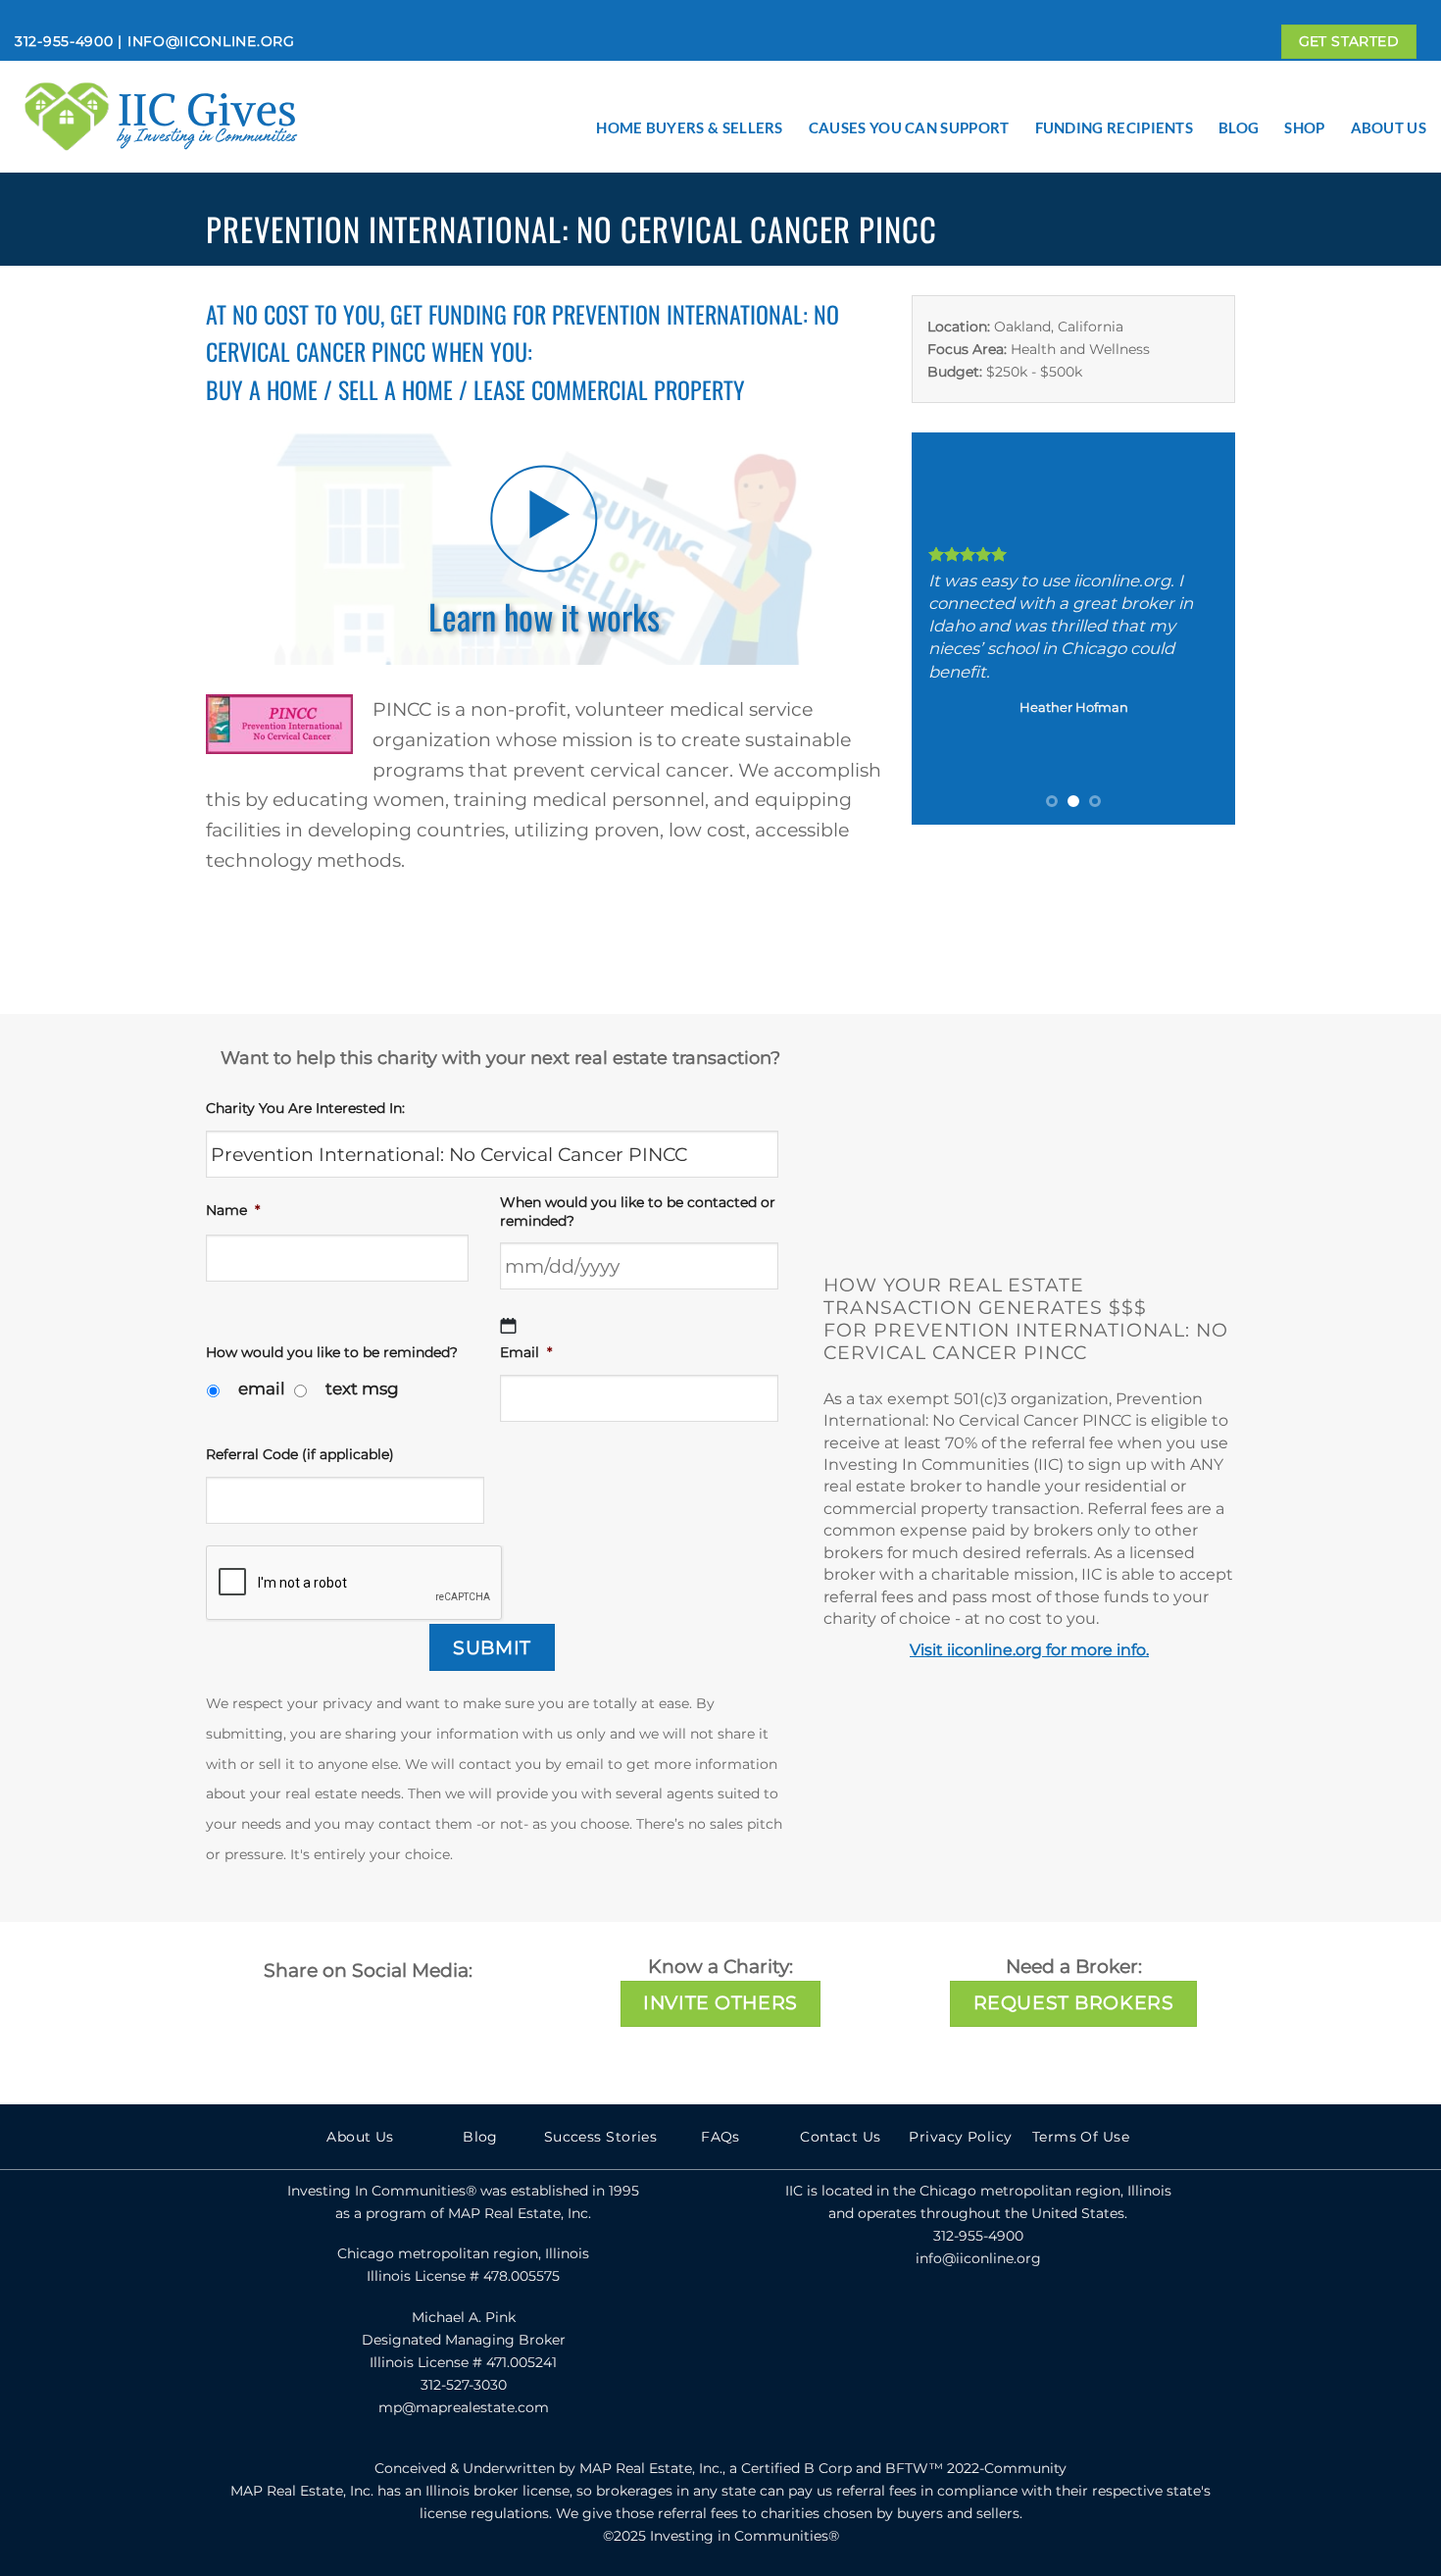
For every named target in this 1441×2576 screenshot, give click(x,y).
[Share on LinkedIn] (1216, 228)
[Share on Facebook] (1046, 228)
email (262, 1389)
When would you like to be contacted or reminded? (638, 1211)
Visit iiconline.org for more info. (1029, 1650)
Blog (1239, 127)
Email (526, 1352)
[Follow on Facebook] (935, 2322)
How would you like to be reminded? (332, 1352)
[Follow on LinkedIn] (1020, 2322)
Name (233, 1210)
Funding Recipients (1115, 127)
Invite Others (720, 2003)
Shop (1304, 127)
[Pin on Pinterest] (1173, 228)
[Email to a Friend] (1131, 228)
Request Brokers (1073, 2003)
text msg (362, 1389)
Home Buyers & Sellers (689, 127)
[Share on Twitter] (1088, 228)
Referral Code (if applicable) (300, 1454)
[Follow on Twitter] (978, 2322)
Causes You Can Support (909, 127)
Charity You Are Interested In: (305, 1108)
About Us (1389, 127)
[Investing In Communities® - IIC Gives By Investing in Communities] (211, 117)
